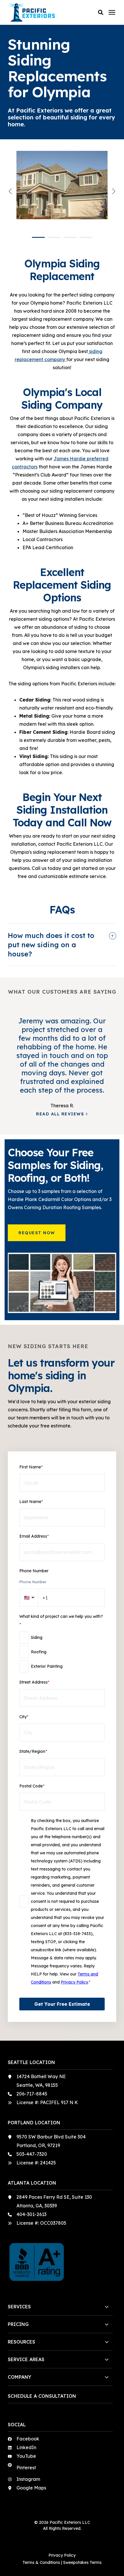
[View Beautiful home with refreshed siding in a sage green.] (62, 191)
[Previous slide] (11, 191)
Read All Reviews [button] (60, 1114)
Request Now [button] (37, 1233)
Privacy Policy (74, 1982)
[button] (101, 12)
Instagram (28, 2479)
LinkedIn (26, 2447)
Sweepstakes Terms (82, 2562)
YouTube (26, 2456)
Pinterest (26, 2468)
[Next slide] (113, 191)
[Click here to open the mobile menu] (112, 13)
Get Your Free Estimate (62, 2004)
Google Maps (31, 2488)
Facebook (28, 2439)
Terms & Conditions (41, 2562)
